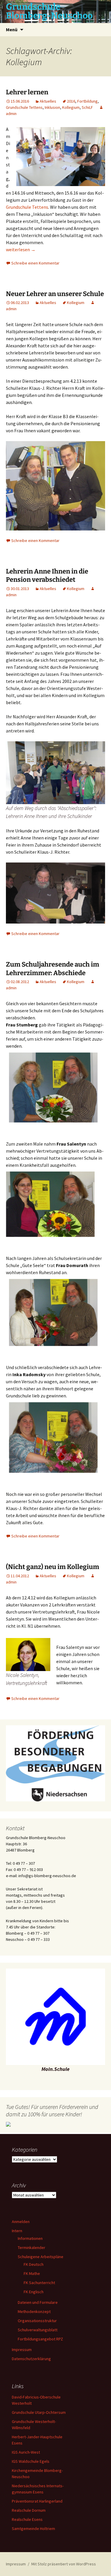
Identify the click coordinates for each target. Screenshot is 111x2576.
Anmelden (21, 2222)
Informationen (30, 2238)
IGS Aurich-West (26, 2452)
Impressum (22, 2350)
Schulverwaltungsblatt (38, 2330)
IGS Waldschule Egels (31, 2461)
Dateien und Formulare (38, 2302)
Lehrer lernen (27, 92)
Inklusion (52, 107)
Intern (17, 2231)
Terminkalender (32, 2248)
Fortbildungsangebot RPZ (40, 2339)
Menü (12, 29)
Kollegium (71, 107)
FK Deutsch (34, 2264)
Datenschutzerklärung (31, 2359)
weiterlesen (21, 249)
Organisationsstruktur (37, 2321)
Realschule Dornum (29, 2510)
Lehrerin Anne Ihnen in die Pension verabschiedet (47, 576)
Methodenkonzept (34, 2311)
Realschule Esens (27, 2519)
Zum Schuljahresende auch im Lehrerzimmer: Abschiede (53, 969)
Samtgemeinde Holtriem (33, 2529)
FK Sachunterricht (39, 2283)
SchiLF (87, 107)
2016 (71, 101)
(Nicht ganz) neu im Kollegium (53, 1567)
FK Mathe (32, 2273)
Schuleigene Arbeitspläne (41, 2257)
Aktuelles (48, 101)
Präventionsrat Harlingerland (37, 2501)
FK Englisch (34, 2292)
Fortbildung (87, 101)
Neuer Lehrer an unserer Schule (55, 294)
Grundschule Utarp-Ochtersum (39, 2412)
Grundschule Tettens (24, 107)
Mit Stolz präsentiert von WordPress (64, 2564)
